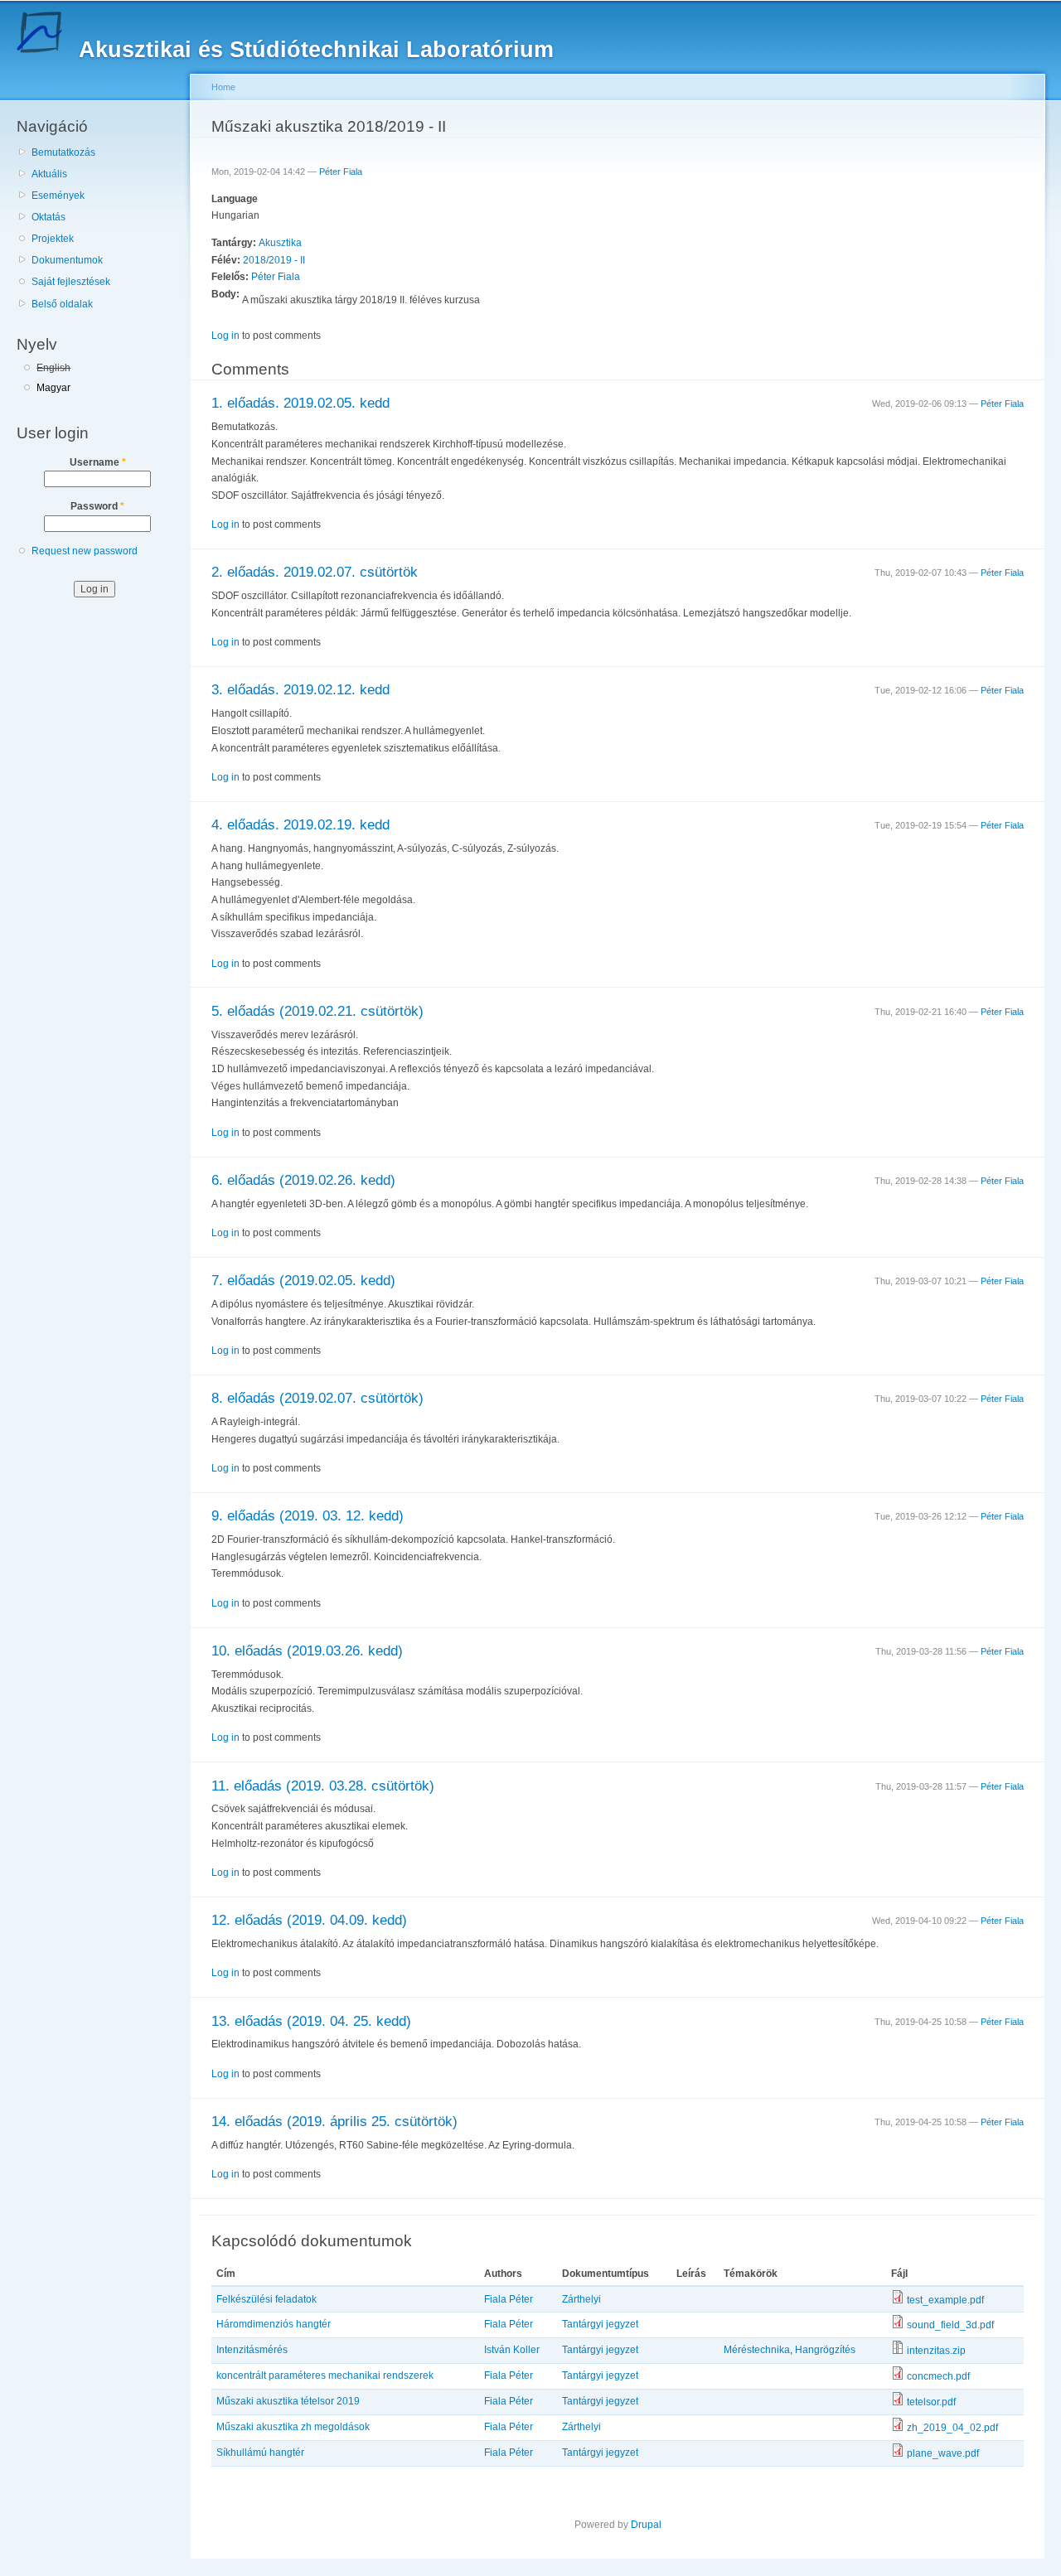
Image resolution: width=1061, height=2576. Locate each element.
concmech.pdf (938, 2376)
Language (235, 199)
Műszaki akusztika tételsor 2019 (288, 2401)
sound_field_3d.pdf (950, 2325)
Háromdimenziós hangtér (274, 2324)
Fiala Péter (509, 2299)
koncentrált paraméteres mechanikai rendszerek (325, 2375)
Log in (225, 336)
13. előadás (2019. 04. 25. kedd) (311, 2021)
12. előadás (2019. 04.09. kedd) (309, 1920)
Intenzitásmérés (252, 2350)
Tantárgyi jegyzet (600, 2324)
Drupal (646, 2525)
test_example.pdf (945, 2300)
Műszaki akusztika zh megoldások (293, 2427)
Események (58, 196)
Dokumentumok (67, 260)
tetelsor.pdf (931, 2402)
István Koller (512, 2350)
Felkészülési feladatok (266, 2299)
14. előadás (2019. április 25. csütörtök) (334, 2122)
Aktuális (49, 174)
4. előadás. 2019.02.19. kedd (300, 825)
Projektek (53, 239)
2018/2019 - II (274, 260)
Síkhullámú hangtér (260, 2453)
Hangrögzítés (825, 2350)
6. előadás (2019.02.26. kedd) (303, 1180)
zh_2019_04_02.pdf (952, 2428)
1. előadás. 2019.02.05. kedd (300, 403)
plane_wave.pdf (943, 2453)
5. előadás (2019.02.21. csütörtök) (317, 1011)
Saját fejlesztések (71, 282)
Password (97, 506)
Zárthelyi (581, 2299)
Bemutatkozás (63, 152)
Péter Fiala (341, 172)
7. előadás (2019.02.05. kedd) (303, 1281)
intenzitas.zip (936, 2351)
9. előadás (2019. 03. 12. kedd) (308, 1516)
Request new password (85, 551)
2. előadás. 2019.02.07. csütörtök (315, 572)
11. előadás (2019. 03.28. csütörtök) (323, 1786)
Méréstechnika (757, 2350)
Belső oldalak (62, 304)
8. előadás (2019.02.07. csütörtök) (317, 1398)
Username (98, 462)
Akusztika (280, 243)
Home (223, 87)
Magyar (53, 388)
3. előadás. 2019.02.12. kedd (300, 690)
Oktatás (48, 217)
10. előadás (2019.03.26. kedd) (307, 1651)
